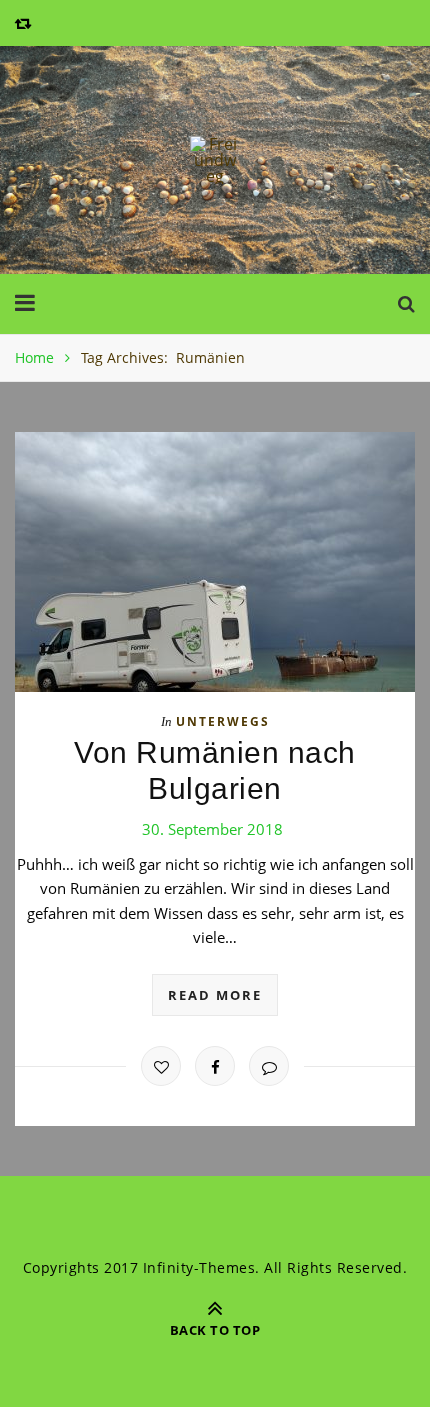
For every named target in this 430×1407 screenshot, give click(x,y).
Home (34, 357)
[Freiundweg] (215, 160)
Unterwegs (223, 721)
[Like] (161, 1066)
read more (215, 995)
